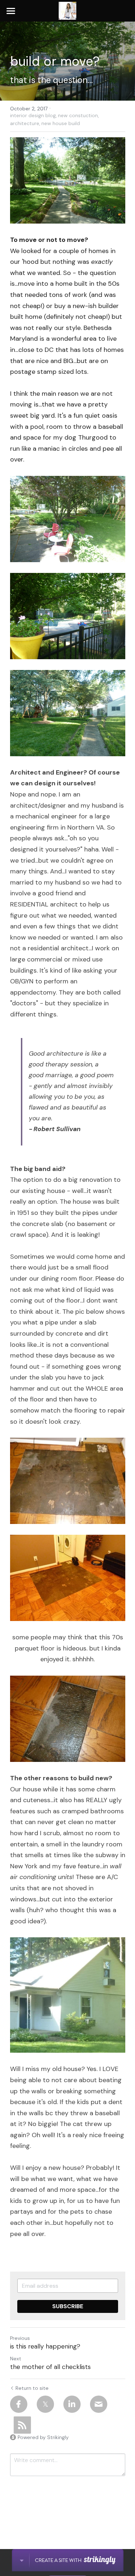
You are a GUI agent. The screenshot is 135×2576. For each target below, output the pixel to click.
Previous (20, 2338)
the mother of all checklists (50, 2367)
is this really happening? (45, 2347)
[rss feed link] (22, 2425)
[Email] (99, 2404)
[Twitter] (45, 2404)
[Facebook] (19, 2404)
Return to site (32, 2388)
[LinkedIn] (72, 2404)
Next (16, 2359)
